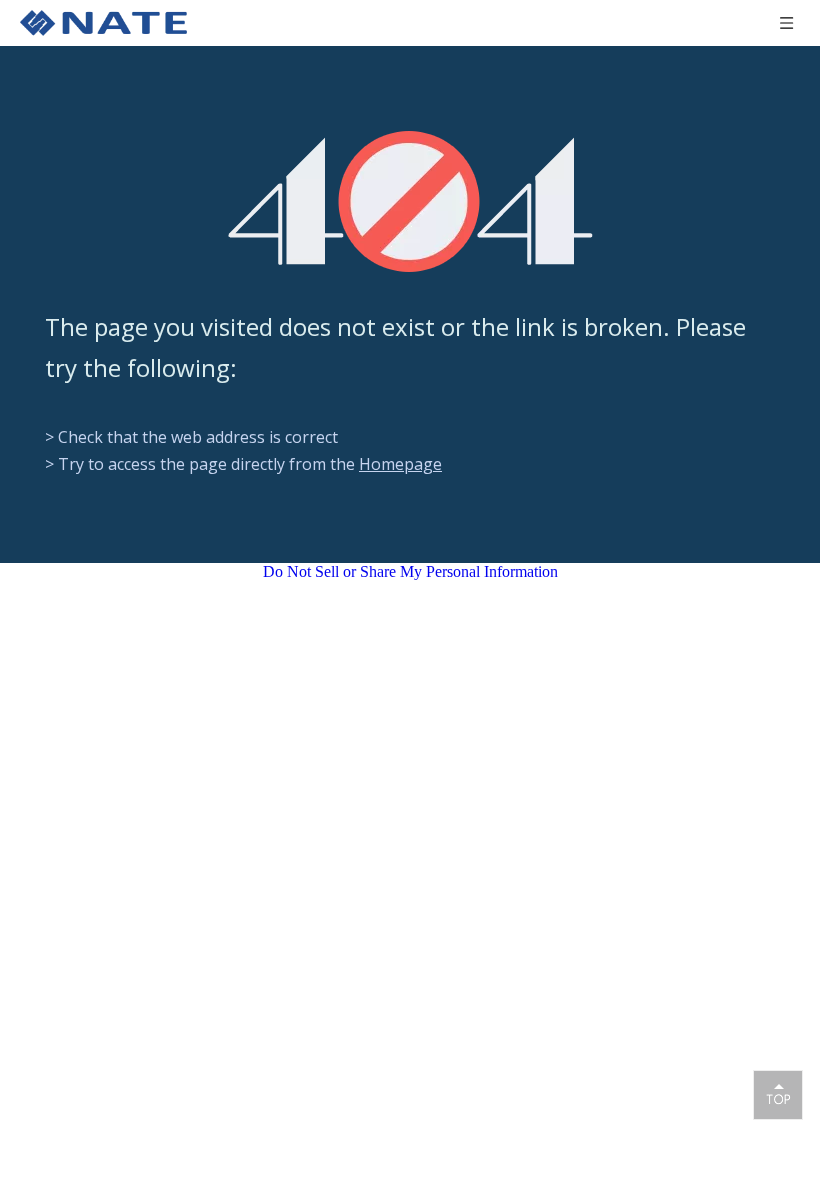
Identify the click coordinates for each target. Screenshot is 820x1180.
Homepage (400, 464)
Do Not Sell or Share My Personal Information (410, 571)
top (778, 1094)
